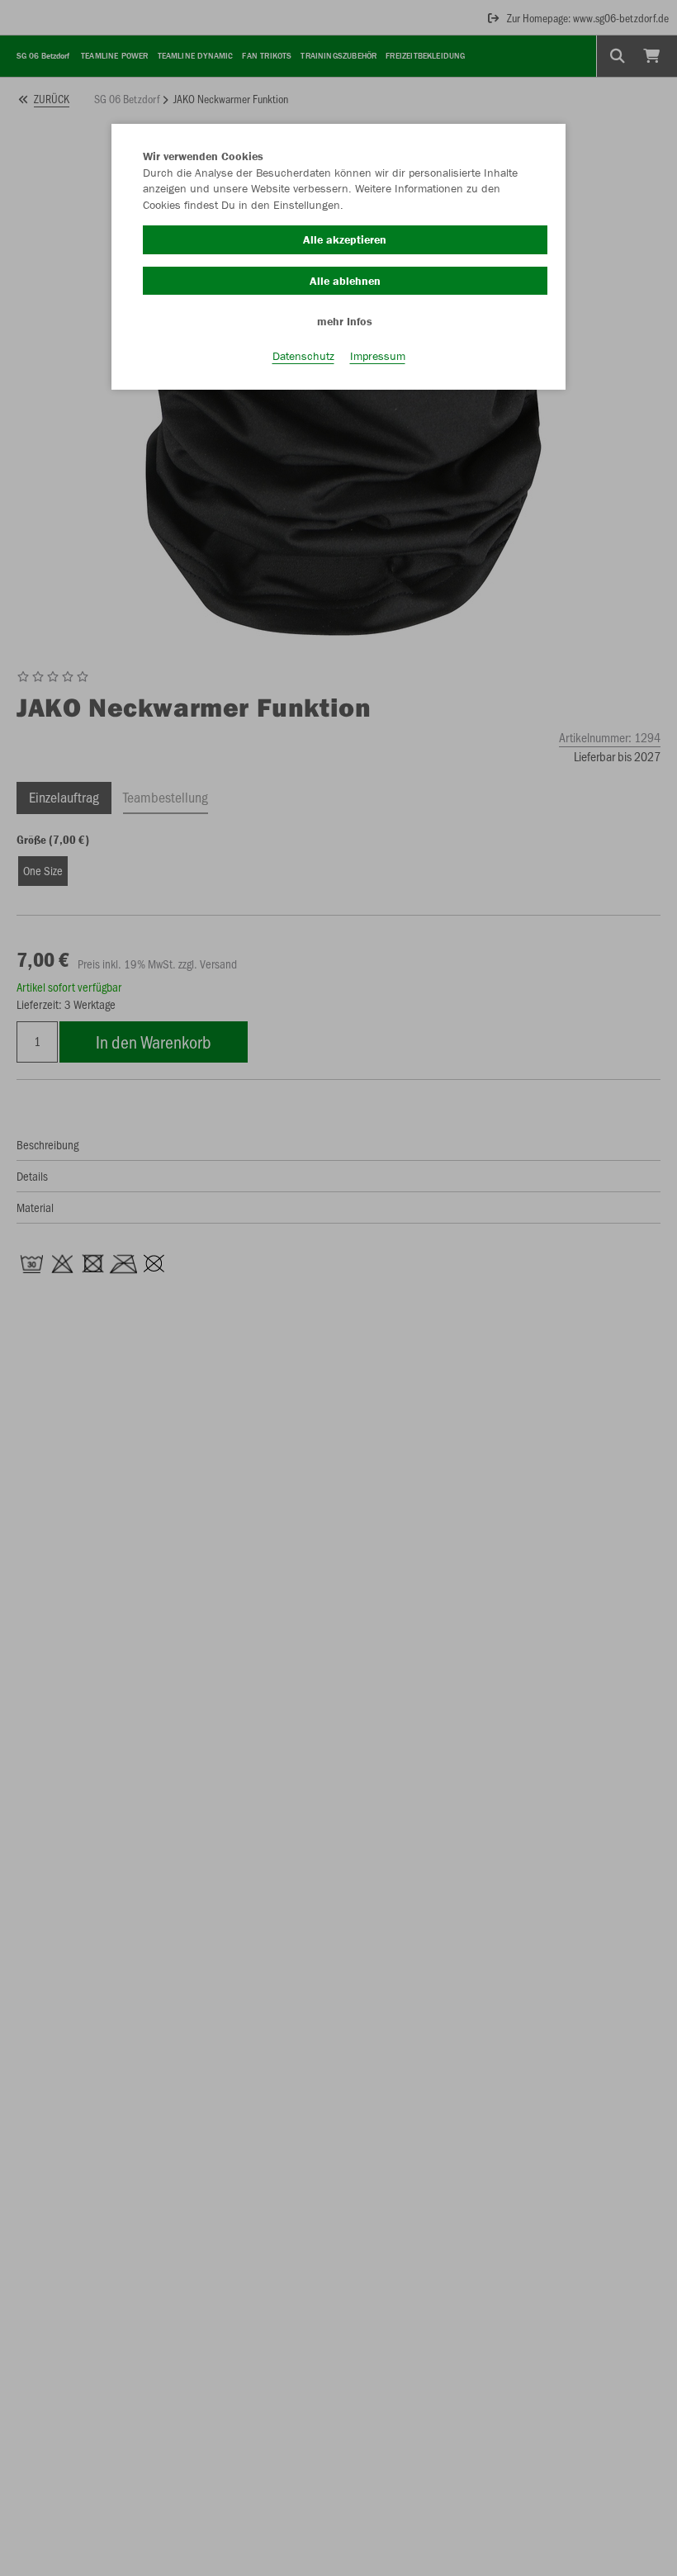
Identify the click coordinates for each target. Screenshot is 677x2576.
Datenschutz (303, 356)
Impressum (378, 356)
